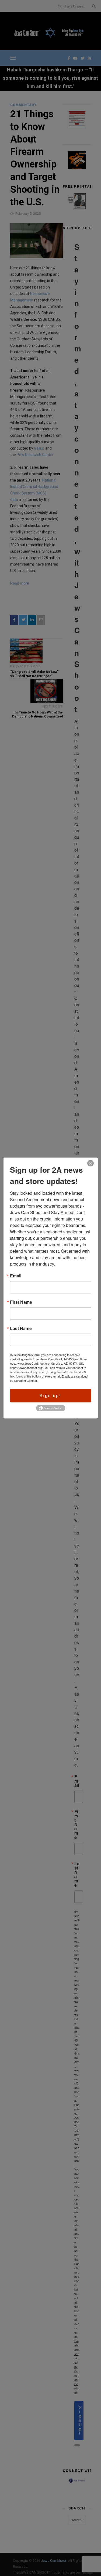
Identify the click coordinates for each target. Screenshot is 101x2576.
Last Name (21, 1328)
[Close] (90, 1163)
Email (16, 1276)
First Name (21, 1302)
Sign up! (50, 1395)
